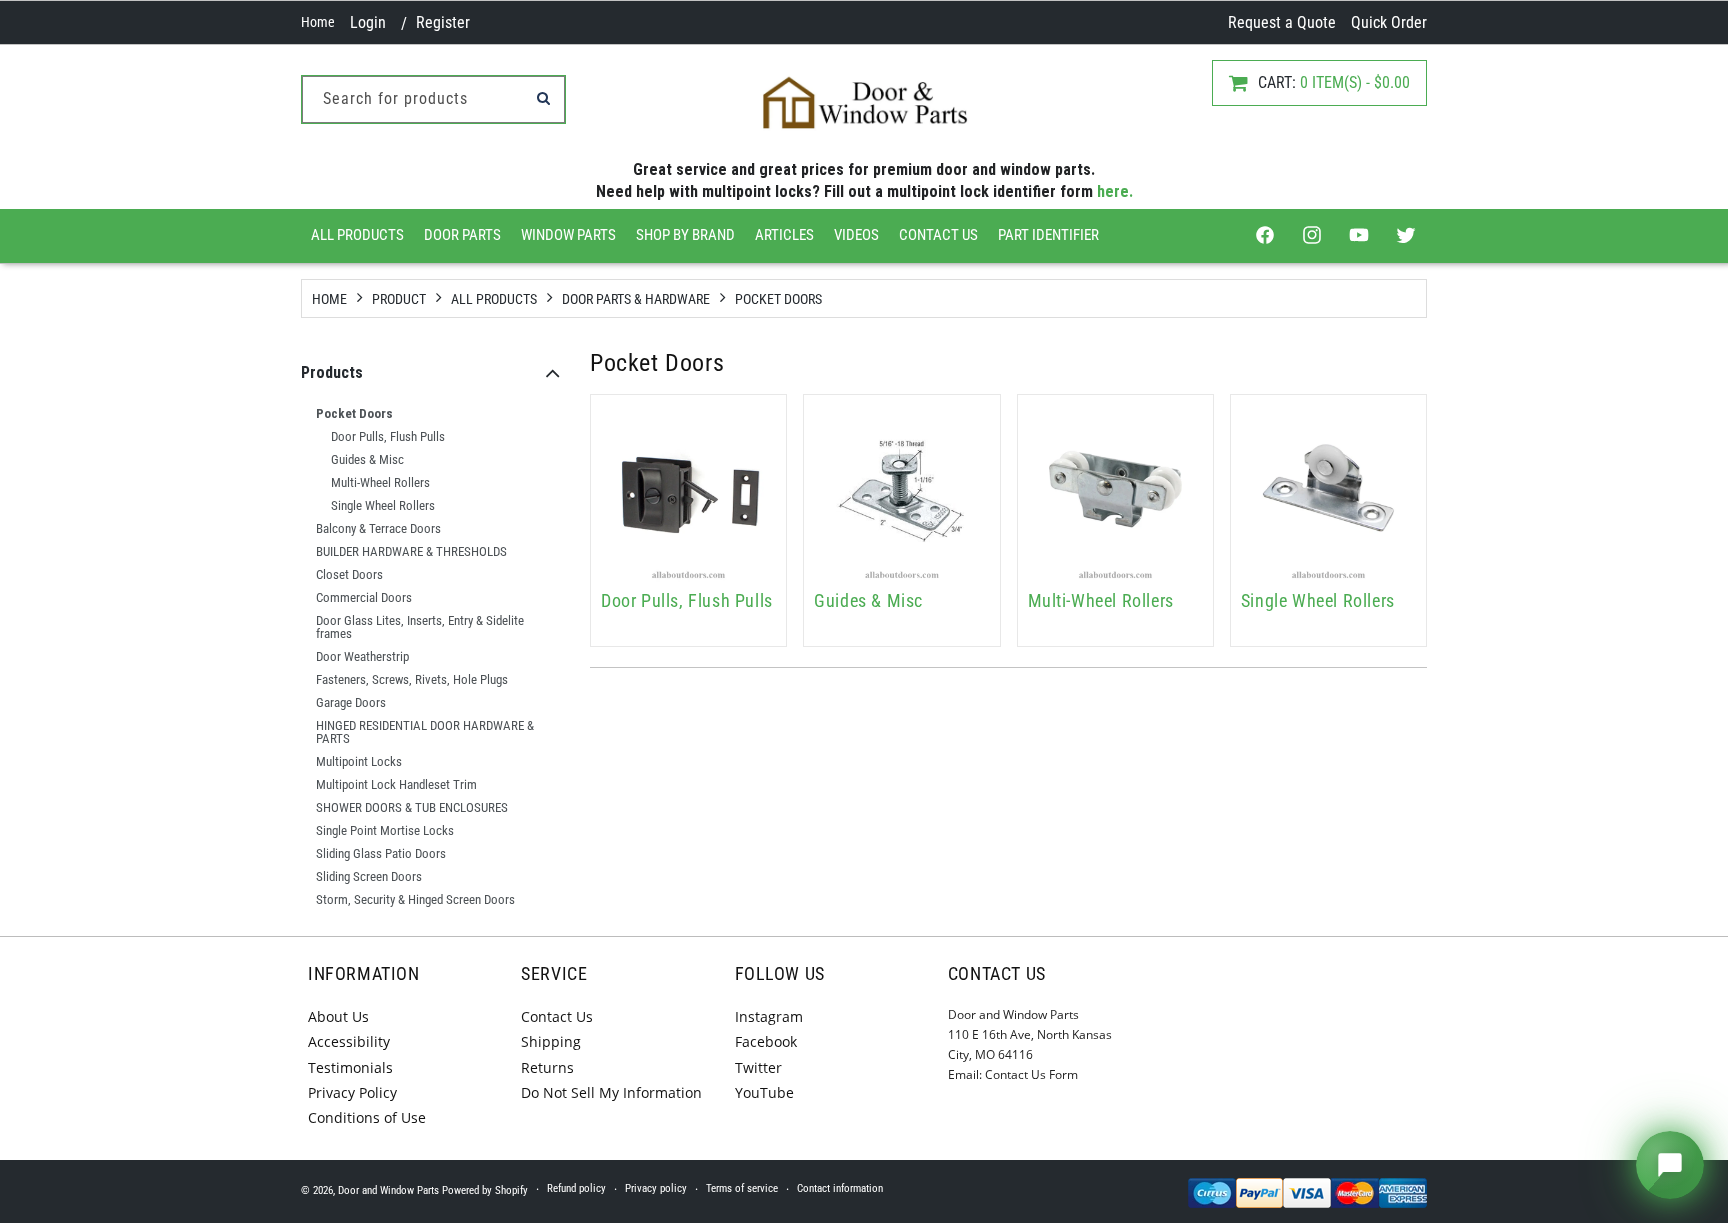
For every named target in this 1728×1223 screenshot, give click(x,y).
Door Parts (462, 235)
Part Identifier (1048, 235)
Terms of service (742, 1188)
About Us (338, 1016)
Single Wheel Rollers (383, 505)
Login (368, 22)
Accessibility (349, 1041)
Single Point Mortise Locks (385, 830)
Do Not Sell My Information (611, 1092)
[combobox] (433, 99)
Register (443, 22)
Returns (547, 1067)
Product (399, 299)
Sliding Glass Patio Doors (381, 853)
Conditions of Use (367, 1117)
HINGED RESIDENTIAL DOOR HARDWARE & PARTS (425, 732)
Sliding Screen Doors (369, 876)
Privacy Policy (352, 1092)
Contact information (840, 1188)
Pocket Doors (778, 299)
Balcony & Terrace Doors (378, 528)
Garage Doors (351, 702)
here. (1115, 191)
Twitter (758, 1067)
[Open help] (1670, 1165)
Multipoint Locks (359, 761)
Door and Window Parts (388, 1190)
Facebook (766, 1041)
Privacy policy (656, 1188)
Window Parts (568, 235)
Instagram (769, 1016)
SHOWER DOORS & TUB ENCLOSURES (412, 807)
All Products (357, 235)
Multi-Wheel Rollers (380, 482)
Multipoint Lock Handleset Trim (396, 784)
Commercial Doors (364, 597)
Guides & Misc (367, 459)
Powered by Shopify (485, 1190)
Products (332, 372)
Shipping (551, 1041)
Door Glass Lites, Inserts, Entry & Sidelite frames (420, 627)
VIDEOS (856, 235)
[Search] (543, 98)
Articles (784, 235)
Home (318, 22)
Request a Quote (1282, 22)
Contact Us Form (1031, 1074)
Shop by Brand (685, 235)
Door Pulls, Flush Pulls (388, 436)
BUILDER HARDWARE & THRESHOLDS (411, 551)
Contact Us (938, 235)
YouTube (764, 1092)
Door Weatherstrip (362, 656)
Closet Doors (349, 574)
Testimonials (350, 1067)
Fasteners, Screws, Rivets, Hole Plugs (412, 679)
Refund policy (576, 1188)
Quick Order (1389, 22)
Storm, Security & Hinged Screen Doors (415, 899)
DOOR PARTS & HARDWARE (636, 299)
